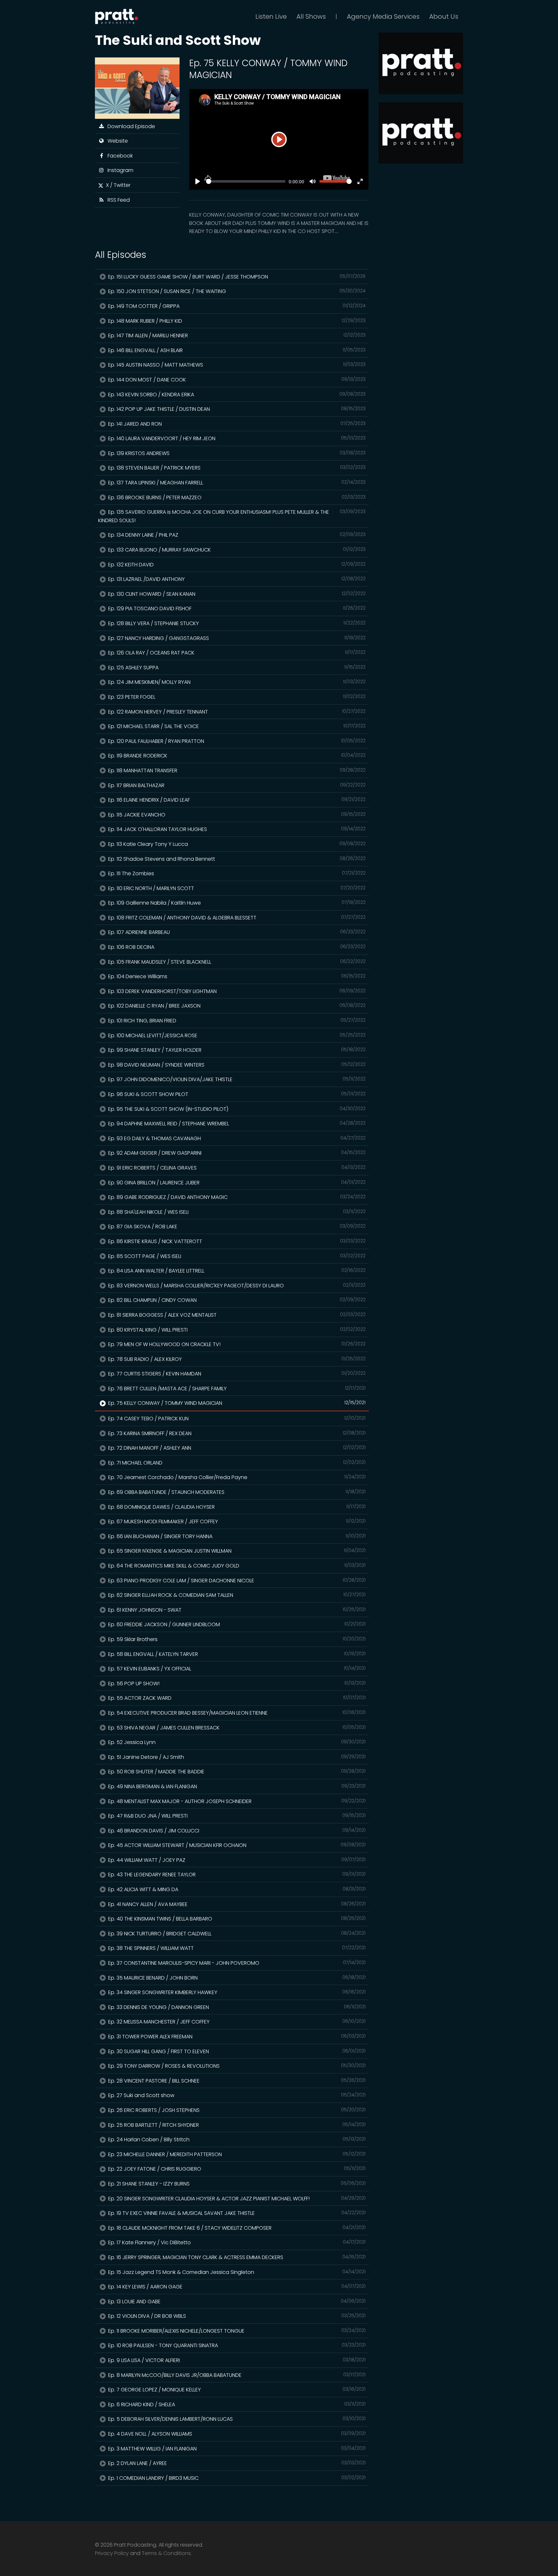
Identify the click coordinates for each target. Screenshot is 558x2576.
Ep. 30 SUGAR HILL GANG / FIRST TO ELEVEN (236, 2051)
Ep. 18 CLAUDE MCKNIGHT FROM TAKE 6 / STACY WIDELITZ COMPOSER (236, 2228)
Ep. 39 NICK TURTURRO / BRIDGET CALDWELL (236, 1934)
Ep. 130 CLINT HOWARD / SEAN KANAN (236, 594)
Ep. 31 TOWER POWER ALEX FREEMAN (236, 2037)
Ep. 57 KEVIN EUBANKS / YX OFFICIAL (236, 1669)
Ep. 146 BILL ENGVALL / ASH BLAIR (236, 350)
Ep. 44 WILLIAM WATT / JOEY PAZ (236, 1860)
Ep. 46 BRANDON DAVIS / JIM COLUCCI (236, 1831)
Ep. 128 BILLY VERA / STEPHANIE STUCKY (236, 623)
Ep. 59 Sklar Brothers (236, 1639)
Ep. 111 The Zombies (236, 873)
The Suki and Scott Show (178, 40)
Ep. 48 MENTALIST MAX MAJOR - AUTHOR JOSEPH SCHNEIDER (236, 1801)
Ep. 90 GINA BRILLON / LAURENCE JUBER (236, 1183)
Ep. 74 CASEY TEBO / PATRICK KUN (236, 1419)
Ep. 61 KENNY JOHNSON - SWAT (236, 1610)
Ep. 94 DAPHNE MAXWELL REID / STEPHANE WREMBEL (236, 1124)
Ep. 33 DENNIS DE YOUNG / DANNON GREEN (236, 2007)
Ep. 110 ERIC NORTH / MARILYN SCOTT (236, 888)
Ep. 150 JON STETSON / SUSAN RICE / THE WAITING (236, 291)
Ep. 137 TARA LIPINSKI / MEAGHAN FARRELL (236, 483)
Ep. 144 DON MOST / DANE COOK (236, 380)
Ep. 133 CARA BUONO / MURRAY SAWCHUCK (236, 550)
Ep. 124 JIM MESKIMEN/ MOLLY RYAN (236, 682)
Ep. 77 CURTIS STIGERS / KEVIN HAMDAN (236, 1374)
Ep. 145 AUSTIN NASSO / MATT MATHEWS (236, 365)
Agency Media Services (383, 16)
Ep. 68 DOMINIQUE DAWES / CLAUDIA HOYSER (236, 1507)
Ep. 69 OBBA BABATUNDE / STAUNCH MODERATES (236, 1492)
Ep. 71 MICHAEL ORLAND (236, 1463)
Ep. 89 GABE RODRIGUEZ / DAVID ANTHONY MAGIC (236, 1197)
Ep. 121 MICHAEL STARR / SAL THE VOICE (236, 726)
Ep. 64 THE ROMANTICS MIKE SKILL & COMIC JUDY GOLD (236, 1566)
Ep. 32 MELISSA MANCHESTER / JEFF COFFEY (236, 2022)
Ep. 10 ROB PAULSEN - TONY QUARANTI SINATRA (236, 2345)
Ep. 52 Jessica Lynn (236, 1742)
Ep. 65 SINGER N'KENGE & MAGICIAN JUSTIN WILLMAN (236, 1551)
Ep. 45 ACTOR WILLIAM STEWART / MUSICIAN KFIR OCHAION (236, 1845)
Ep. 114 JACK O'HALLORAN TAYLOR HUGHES (236, 829)
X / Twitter (117, 185)
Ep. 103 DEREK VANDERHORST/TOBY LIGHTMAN (236, 991)
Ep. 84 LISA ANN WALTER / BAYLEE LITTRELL (236, 1271)
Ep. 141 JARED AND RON (236, 424)
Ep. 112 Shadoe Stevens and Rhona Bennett (236, 859)
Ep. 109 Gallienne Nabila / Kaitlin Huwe (236, 903)
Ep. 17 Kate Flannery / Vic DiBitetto (236, 2242)
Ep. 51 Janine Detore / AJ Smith (236, 1757)
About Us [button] (444, 16)
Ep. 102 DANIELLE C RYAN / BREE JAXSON (236, 1006)
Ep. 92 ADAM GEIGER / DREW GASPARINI (236, 1153)
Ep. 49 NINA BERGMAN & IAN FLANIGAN (236, 1786)
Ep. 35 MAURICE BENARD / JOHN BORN (236, 1978)
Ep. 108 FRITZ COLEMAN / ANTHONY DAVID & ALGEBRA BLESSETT (236, 918)
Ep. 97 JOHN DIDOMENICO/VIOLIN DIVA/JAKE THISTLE (236, 1079)
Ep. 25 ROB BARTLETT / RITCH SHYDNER (236, 2125)
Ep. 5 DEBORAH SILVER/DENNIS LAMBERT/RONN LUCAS (236, 2419)
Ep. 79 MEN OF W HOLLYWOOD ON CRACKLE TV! (236, 1344)
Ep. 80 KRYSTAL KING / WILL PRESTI (236, 1330)
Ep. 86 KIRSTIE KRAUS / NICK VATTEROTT (236, 1241)
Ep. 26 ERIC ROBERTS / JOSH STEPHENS (236, 2110)
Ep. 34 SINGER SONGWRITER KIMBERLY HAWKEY (236, 1992)
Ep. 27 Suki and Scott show (236, 2095)
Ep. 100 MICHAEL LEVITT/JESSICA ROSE (236, 1035)
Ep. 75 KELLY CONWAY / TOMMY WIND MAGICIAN (236, 1403)
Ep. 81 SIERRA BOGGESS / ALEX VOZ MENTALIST (236, 1315)
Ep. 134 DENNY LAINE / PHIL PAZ (236, 535)
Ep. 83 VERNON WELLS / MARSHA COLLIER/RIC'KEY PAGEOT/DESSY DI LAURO (236, 1286)
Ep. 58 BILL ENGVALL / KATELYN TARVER (236, 1654)
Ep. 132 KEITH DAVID (236, 565)
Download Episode (130, 126)
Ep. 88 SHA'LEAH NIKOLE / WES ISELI (236, 1212)
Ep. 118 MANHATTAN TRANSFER (236, 771)
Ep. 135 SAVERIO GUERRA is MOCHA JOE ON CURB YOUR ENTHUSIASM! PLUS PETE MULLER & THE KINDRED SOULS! (232, 516)
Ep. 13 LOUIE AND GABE (236, 2302)
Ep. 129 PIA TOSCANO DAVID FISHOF (236, 609)
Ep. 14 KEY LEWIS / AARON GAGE (236, 2287)
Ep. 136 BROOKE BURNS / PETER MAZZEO (236, 497)
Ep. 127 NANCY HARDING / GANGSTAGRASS (236, 638)
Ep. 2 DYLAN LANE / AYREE (236, 2463)
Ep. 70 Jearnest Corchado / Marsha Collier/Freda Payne (236, 1477)
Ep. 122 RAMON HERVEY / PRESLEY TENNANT (236, 712)
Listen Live (271, 16)
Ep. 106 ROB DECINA (236, 947)
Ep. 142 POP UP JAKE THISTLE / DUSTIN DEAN (236, 409)
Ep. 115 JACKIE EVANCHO (236, 815)
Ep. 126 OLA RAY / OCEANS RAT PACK (236, 653)
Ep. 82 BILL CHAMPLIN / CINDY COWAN (236, 1300)
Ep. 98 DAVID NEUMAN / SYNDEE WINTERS (236, 1065)
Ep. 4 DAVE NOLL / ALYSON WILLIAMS (236, 2434)
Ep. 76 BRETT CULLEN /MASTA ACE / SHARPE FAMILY (236, 1389)
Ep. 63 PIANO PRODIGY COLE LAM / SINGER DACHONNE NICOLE (236, 1581)
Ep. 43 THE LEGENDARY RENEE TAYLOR (236, 1875)
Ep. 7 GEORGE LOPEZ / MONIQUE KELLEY (236, 2390)
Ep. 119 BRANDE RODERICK (236, 756)
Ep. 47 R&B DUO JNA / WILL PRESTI (236, 1816)
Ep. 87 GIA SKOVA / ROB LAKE (236, 1227)
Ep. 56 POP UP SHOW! (236, 1684)
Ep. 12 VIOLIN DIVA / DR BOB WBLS (236, 2316)
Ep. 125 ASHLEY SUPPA (236, 668)
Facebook (119, 156)
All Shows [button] (311, 16)
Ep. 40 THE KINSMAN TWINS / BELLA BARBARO (236, 1919)
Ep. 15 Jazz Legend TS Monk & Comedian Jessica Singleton (236, 2272)
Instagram (119, 170)
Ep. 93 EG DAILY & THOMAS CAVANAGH (236, 1138)
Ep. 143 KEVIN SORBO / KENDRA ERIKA (236, 395)
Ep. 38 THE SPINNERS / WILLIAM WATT (236, 1948)
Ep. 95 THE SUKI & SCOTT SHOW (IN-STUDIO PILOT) (236, 1109)
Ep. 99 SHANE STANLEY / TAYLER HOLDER (236, 1050)
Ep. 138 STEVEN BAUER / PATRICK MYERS (236, 468)
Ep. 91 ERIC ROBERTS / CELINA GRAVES (236, 1168)
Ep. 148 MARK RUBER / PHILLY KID (236, 321)
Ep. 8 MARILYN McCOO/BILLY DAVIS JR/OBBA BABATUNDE (236, 2375)
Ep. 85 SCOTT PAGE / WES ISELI (236, 1256)
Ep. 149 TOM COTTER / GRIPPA (236, 306)
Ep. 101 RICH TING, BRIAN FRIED (236, 1021)
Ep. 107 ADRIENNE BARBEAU (236, 932)
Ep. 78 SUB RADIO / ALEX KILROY (236, 1359)
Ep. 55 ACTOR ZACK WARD (236, 1698)
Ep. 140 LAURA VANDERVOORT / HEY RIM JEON (236, 438)
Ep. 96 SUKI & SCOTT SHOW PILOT (236, 1094)
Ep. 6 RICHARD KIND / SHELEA (236, 2404)
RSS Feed (117, 200)
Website (116, 141)
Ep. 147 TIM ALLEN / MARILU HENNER (236, 335)
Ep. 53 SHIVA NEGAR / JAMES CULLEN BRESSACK (236, 1728)
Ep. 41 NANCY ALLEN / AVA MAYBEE (236, 1904)
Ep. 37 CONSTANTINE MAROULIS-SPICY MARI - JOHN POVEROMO (236, 1963)
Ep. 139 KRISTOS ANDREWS (236, 453)
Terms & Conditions (166, 2553)
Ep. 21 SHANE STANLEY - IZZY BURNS (236, 2184)
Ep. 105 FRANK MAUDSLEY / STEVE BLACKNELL (236, 962)
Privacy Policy (112, 2553)
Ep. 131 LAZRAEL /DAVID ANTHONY (236, 579)
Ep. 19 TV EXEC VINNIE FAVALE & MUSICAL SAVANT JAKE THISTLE (236, 2213)
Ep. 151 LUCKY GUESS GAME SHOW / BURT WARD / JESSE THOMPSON (236, 277)
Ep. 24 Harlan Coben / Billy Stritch (236, 2140)
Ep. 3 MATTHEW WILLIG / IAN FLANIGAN (236, 2449)
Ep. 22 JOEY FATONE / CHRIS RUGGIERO (236, 2169)
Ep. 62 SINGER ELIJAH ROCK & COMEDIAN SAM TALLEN (236, 1595)
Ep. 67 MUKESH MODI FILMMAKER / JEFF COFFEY (236, 1521)
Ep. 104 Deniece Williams (236, 976)
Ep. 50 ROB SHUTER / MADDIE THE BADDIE (236, 1772)
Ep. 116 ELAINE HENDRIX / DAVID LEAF (236, 800)
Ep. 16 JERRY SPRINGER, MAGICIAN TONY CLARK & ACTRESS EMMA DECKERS (236, 2257)
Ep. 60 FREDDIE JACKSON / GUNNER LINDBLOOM (236, 1624)
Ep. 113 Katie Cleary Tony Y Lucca (236, 844)
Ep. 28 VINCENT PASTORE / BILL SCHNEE (236, 2081)
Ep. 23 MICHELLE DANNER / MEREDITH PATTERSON (236, 2154)
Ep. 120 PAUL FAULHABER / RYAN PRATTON (236, 741)
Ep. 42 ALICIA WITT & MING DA (236, 1889)
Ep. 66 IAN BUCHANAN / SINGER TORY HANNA (236, 1536)
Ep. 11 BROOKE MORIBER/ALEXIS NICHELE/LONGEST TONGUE (236, 2331)
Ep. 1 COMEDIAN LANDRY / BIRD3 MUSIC (236, 2478)
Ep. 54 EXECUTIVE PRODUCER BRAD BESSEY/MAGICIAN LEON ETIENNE (236, 1713)
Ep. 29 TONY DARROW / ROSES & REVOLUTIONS (236, 2066)
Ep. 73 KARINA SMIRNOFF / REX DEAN (236, 1433)
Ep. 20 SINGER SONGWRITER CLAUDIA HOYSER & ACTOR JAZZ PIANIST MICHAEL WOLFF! (236, 2199)
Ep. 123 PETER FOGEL (236, 697)
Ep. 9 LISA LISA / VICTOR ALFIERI (236, 2360)
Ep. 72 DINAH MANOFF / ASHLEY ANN (236, 1448)
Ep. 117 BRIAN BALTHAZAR (236, 785)
